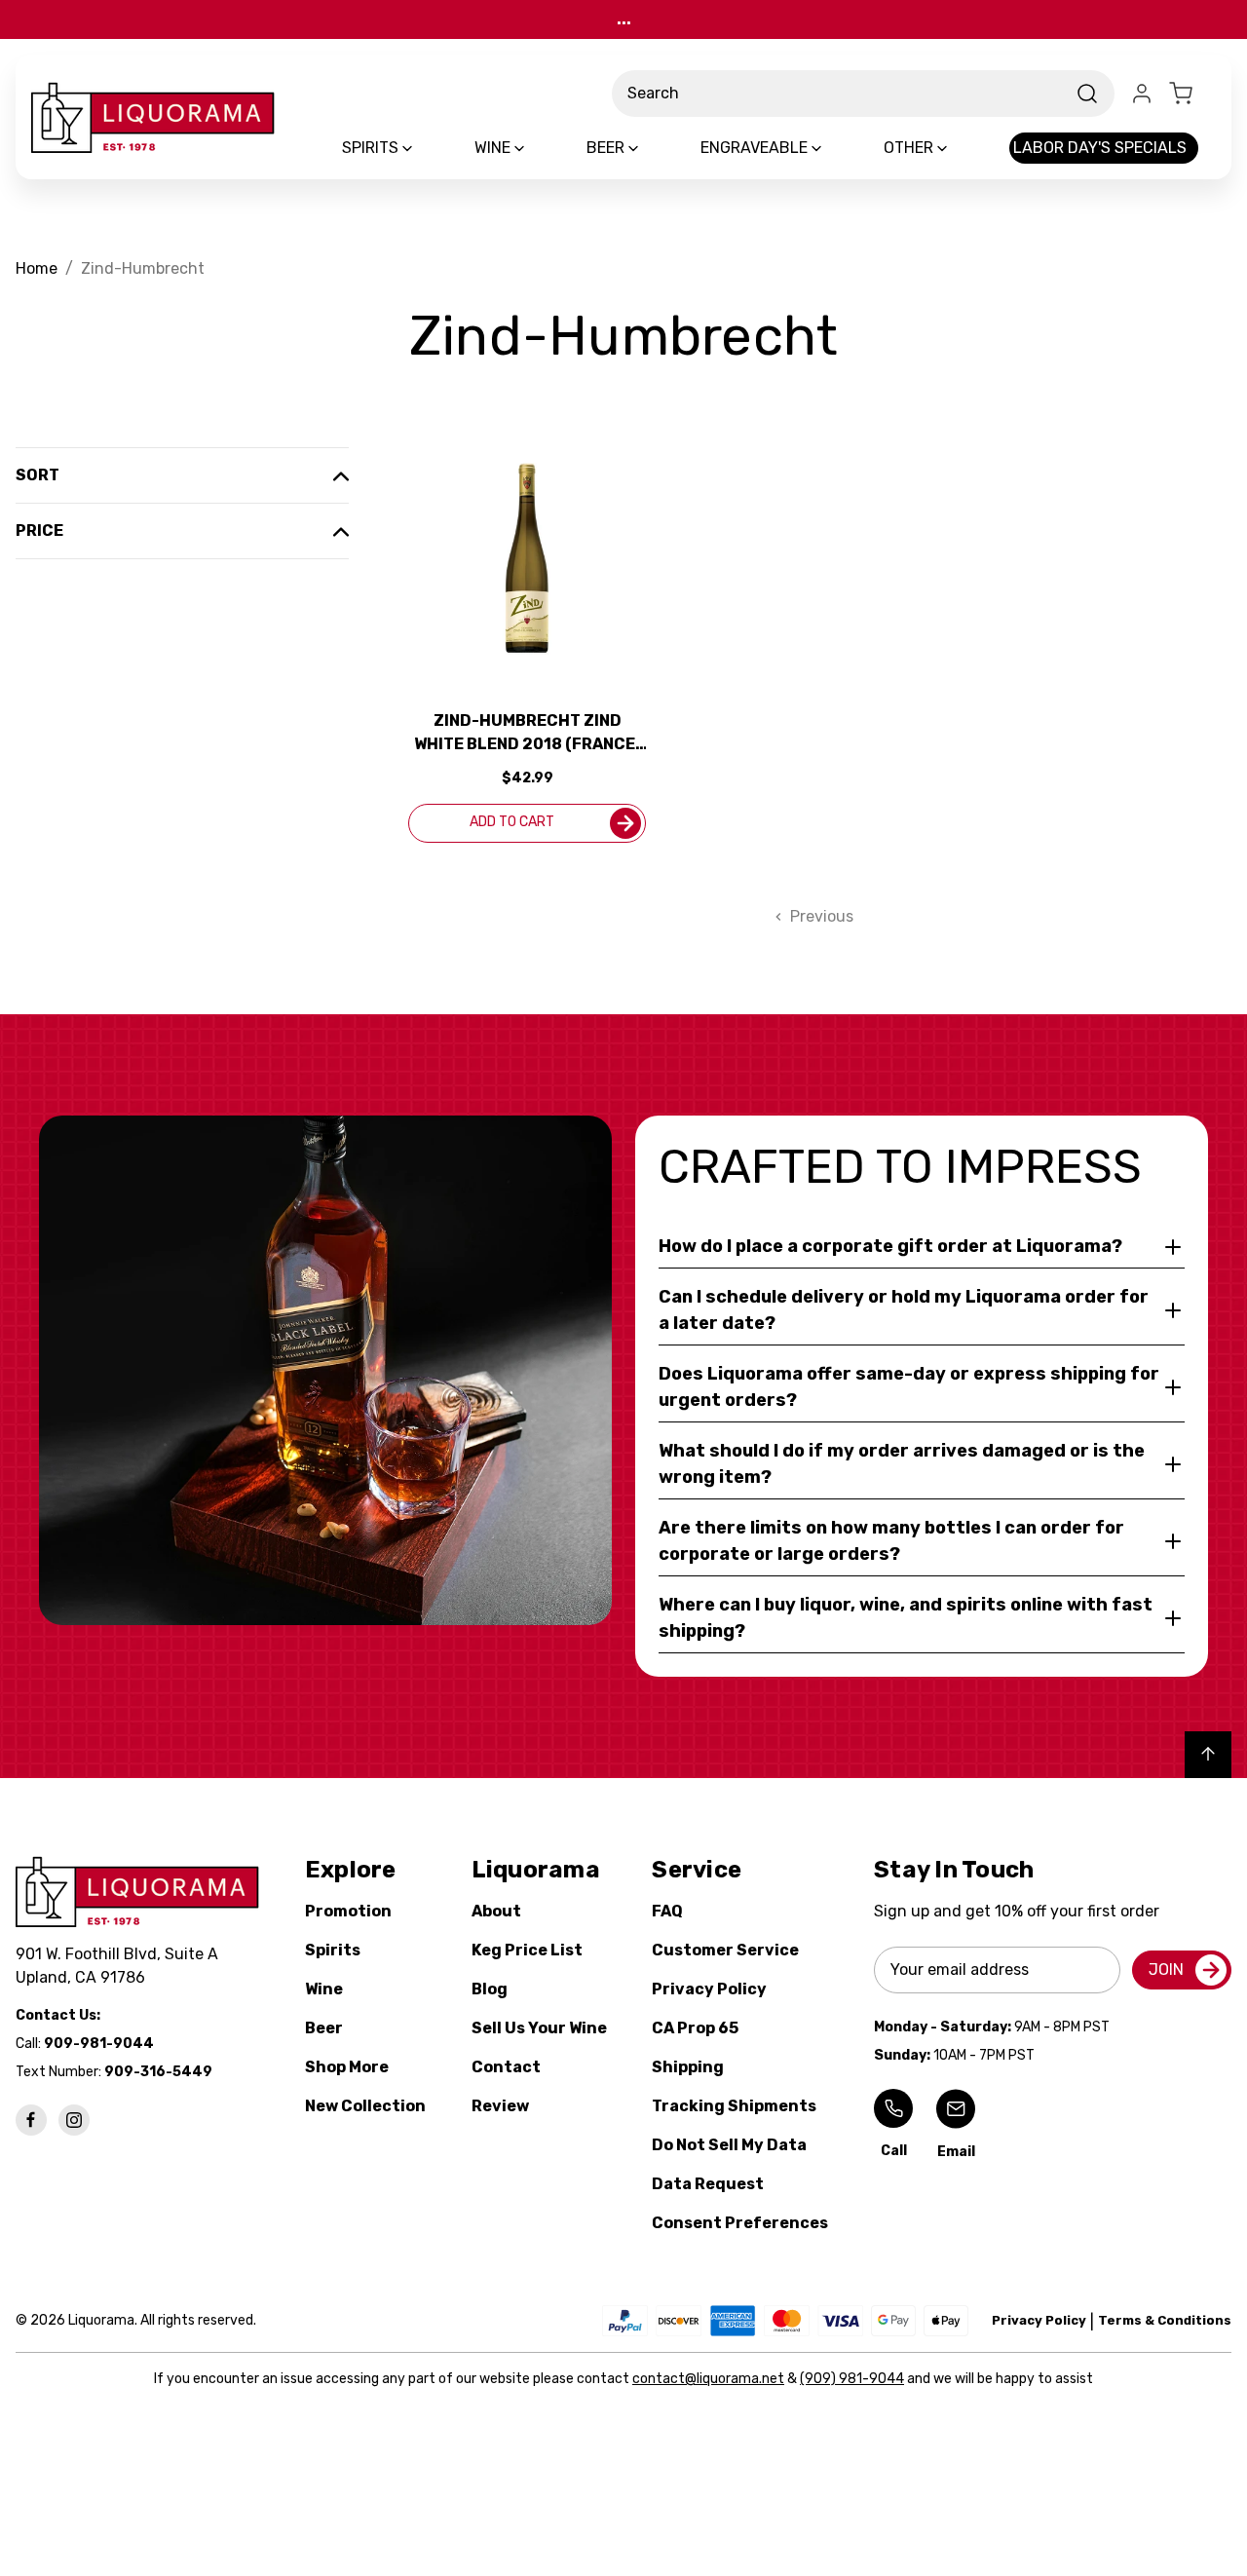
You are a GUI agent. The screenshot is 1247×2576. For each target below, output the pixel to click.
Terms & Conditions (1165, 2320)
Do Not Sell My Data (729, 2145)
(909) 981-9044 (852, 2379)
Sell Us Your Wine (539, 2028)
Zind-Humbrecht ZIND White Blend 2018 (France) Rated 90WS (528, 734)
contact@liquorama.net (708, 2379)
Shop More (347, 2067)
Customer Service (725, 1950)
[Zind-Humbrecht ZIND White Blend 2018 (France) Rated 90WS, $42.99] (527, 558)
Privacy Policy (709, 1989)
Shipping (688, 2067)
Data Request (708, 2184)
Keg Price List (527, 1950)
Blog (490, 1989)
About (496, 1911)
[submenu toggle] (424, 148)
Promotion (348, 1911)
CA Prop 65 (695, 2028)
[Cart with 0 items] (1192, 94)
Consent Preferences (740, 2223)
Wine (324, 1989)
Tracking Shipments (734, 2106)
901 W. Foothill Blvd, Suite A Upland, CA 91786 (121, 1966)
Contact (506, 2067)
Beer (324, 2028)
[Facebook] (31, 2120)
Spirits (333, 1950)
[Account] (1142, 94)
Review (500, 2106)
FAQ (667, 1911)
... (624, 19)
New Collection (365, 2106)
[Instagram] (74, 2120)
